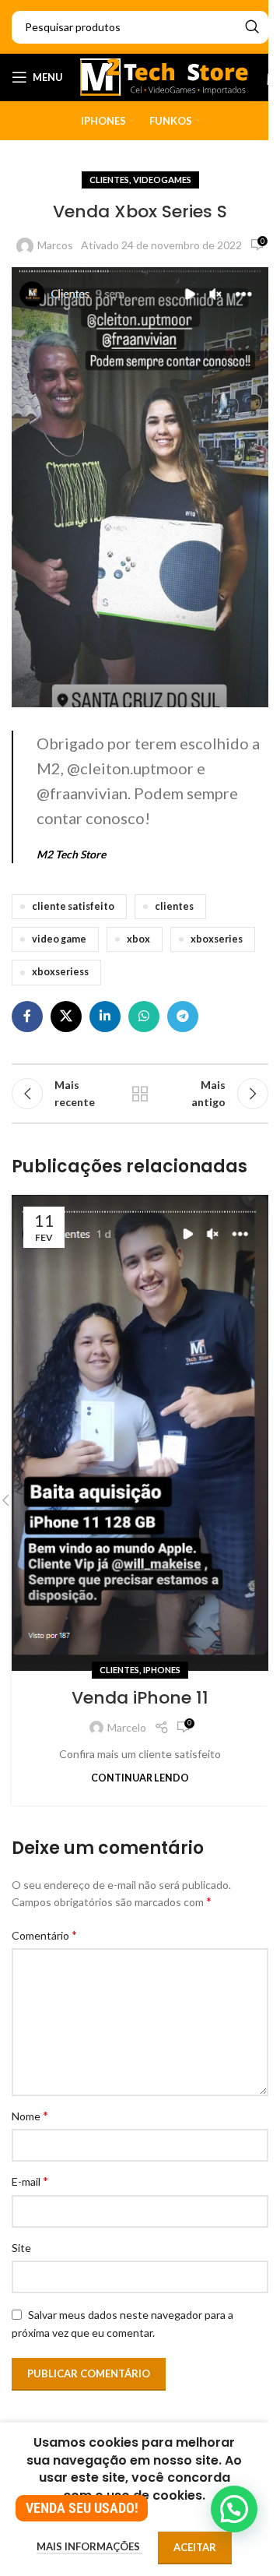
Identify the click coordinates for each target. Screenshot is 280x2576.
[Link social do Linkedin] (105, 1017)
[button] (234, 2509)
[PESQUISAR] (252, 27)
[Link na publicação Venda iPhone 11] (140, 1433)
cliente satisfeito (73, 906)
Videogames (162, 180)
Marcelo (127, 1727)
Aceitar (195, 2547)
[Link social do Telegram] (183, 1017)
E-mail (30, 2181)
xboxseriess (60, 972)
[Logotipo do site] (164, 76)
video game (59, 939)
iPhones (162, 1670)
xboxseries (217, 939)
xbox (138, 939)
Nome (30, 2115)
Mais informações (89, 2546)
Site (21, 2248)
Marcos (55, 245)
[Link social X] (66, 1017)
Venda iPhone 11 (140, 1698)
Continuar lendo (140, 1778)
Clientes (109, 180)
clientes (174, 906)
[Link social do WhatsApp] (144, 1017)
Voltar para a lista (140, 1094)
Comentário (44, 1935)
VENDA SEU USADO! (82, 2508)
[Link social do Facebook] (27, 1017)
